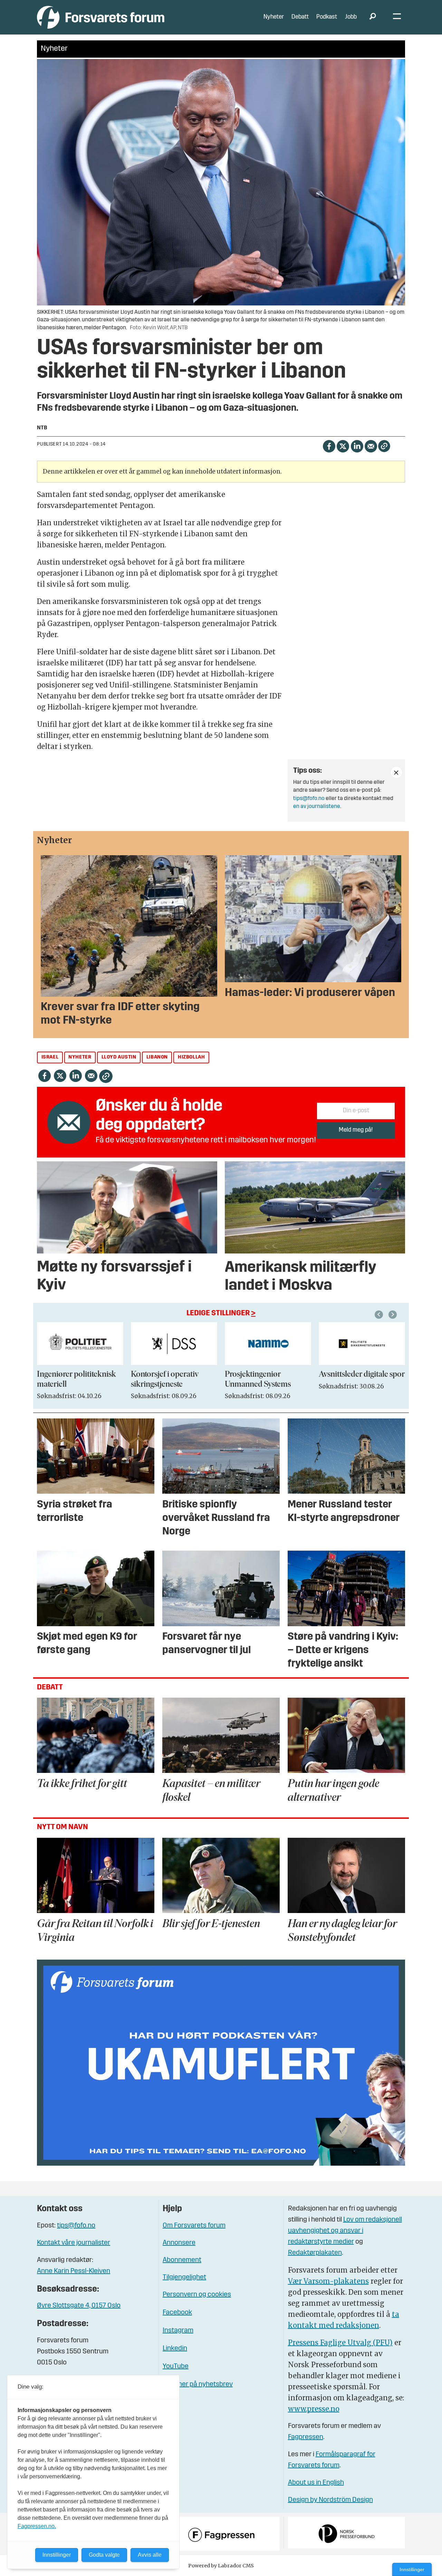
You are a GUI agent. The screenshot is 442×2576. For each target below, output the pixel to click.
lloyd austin (119, 1057)
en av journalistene (317, 807)
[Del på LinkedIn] (357, 445)
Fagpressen (306, 2437)
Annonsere (179, 2243)
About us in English (316, 2483)
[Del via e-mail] (371, 445)
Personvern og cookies (197, 2295)
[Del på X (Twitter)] (343, 445)
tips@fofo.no (309, 799)
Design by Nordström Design (330, 2500)
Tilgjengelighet (184, 2277)
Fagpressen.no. (37, 2526)
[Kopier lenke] (384, 446)
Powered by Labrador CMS (221, 2566)
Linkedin (175, 2349)
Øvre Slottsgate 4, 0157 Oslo (79, 2306)
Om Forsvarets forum (194, 2226)
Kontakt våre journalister (74, 2243)
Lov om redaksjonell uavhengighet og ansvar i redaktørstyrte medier (345, 2231)
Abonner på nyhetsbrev (198, 2384)
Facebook (177, 2313)
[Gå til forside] (101, 17)
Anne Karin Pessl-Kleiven (74, 2271)
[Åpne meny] (397, 17)
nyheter (80, 1057)
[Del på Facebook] (329, 445)
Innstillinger (412, 2569)
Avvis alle (150, 2555)
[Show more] (396, 772)
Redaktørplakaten (315, 2253)
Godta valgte (104, 2555)
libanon (157, 1057)
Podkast (327, 17)
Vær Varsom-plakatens (328, 2281)
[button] (380, 1315)
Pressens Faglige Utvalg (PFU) (340, 2343)
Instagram (178, 2331)
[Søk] (373, 17)
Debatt (300, 17)
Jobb (351, 17)
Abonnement (182, 2260)
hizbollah (191, 1057)
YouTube (176, 2367)
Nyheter (274, 17)
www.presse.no (314, 2409)
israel (50, 1057)
